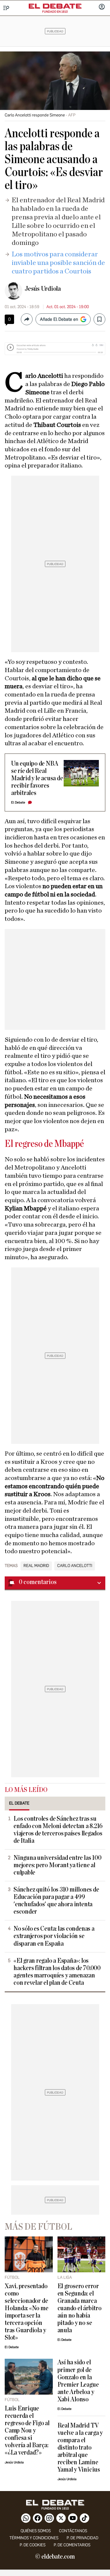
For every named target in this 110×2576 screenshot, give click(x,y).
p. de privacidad (82, 2538)
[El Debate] (55, 6)
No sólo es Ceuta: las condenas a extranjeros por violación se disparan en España (54, 1936)
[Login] (102, 7)
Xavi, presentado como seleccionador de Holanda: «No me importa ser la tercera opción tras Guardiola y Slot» (27, 2312)
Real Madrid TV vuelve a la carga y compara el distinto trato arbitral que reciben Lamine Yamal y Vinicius (80, 2448)
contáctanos (73, 2531)
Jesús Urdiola (43, 289)
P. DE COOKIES (33, 2545)
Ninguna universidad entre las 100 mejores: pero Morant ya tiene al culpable (57, 1865)
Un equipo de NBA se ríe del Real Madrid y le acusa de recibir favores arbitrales (37, 778)
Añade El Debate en (59, 319)
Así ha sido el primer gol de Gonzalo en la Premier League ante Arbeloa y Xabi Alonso (78, 2381)
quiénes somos (36, 2531)
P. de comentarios (72, 2545)
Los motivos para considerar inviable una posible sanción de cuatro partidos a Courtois (58, 263)
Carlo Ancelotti (75, 1566)
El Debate (18, 802)
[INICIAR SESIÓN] (102, 7)
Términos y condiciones (34, 2538)
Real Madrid (36, 1566)
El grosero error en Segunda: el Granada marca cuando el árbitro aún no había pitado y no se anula (79, 2308)
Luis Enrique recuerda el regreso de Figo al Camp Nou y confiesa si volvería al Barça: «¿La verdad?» (27, 2431)
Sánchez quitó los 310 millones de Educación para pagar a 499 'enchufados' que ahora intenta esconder (56, 1901)
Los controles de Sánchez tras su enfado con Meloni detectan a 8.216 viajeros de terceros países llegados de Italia (58, 1830)
